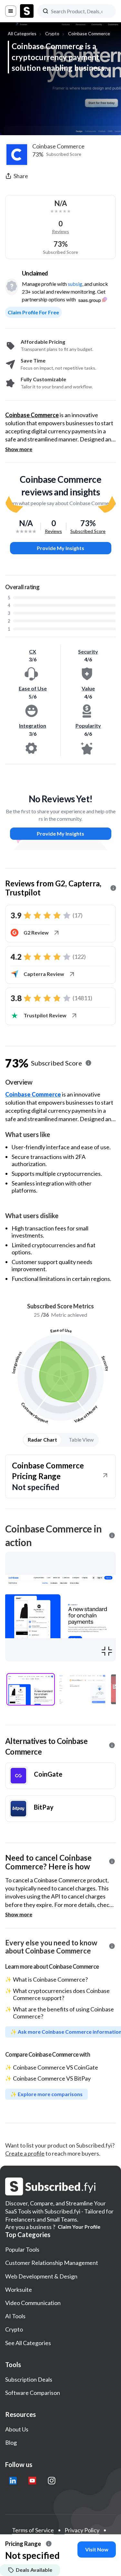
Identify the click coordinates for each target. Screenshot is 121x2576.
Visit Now (97, 2549)
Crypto (52, 33)
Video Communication (33, 2303)
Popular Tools (22, 2249)
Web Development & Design (41, 2276)
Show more (19, 449)
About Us (17, 2429)
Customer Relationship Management (52, 2263)
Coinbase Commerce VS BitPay (52, 2078)
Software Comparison (33, 2393)
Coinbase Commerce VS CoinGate (55, 2067)
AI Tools (15, 2316)
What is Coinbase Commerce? (50, 1979)
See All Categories (28, 2343)
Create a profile (25, 2153)
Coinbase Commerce (89, 33)
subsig (75, 284)
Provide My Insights (60, 548)
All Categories (22, 33)
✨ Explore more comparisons (46, 2094)
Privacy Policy (82, 2530)
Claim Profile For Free (33, 312)
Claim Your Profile (79, 2227)
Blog (11, 2442)
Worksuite (19, 2289)
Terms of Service (33, 2530)
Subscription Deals (29, 2379)
